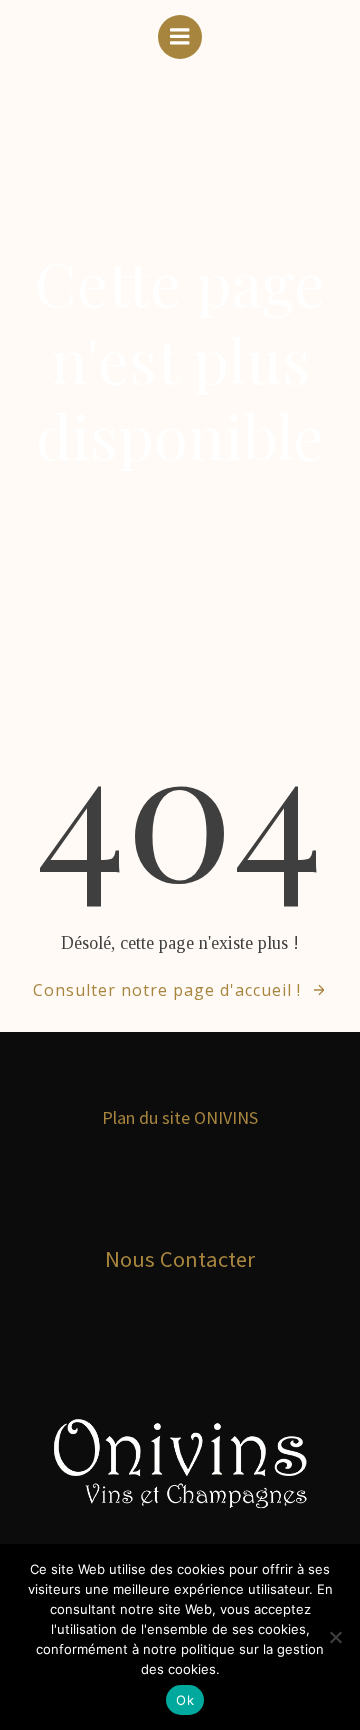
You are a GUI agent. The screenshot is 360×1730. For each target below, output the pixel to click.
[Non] (335, 1637)
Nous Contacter (180, 1259)
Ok (185, 1700)
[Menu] (180, 37)
